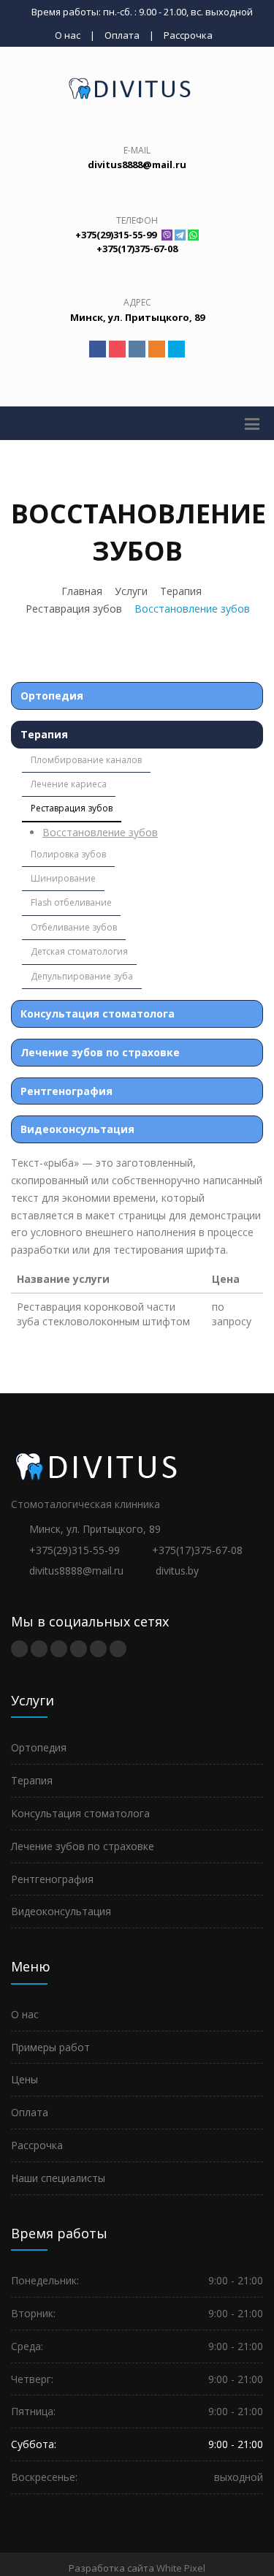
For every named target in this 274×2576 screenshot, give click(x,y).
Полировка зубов (68, 854)
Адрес (137, 302)
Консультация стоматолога (98, 1014)
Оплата (122, 35)
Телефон (137, 220)
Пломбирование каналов (86, 760)
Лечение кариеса (69, 784)
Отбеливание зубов (74, 927)
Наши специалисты (58, 2178)
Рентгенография (66, 1091)
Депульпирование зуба (82, 976)
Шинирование (63, 878)
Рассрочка (188, 35)
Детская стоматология (79, 951)
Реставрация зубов (74, 609)
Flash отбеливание (71, 902)
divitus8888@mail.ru (76, 1571)
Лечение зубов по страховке (100, 1052)
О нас (68, 35)
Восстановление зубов (100, 832)
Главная (82, 591)
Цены (24, 2079)
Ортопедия (52, 696)
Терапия (181, 591)
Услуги (131, 591)
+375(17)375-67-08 (197, 1550)
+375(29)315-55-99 (75, 1550)
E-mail (137, 150)
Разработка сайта (111, 2568)
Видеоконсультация (77, 1129)
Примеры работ (50, 2047)
